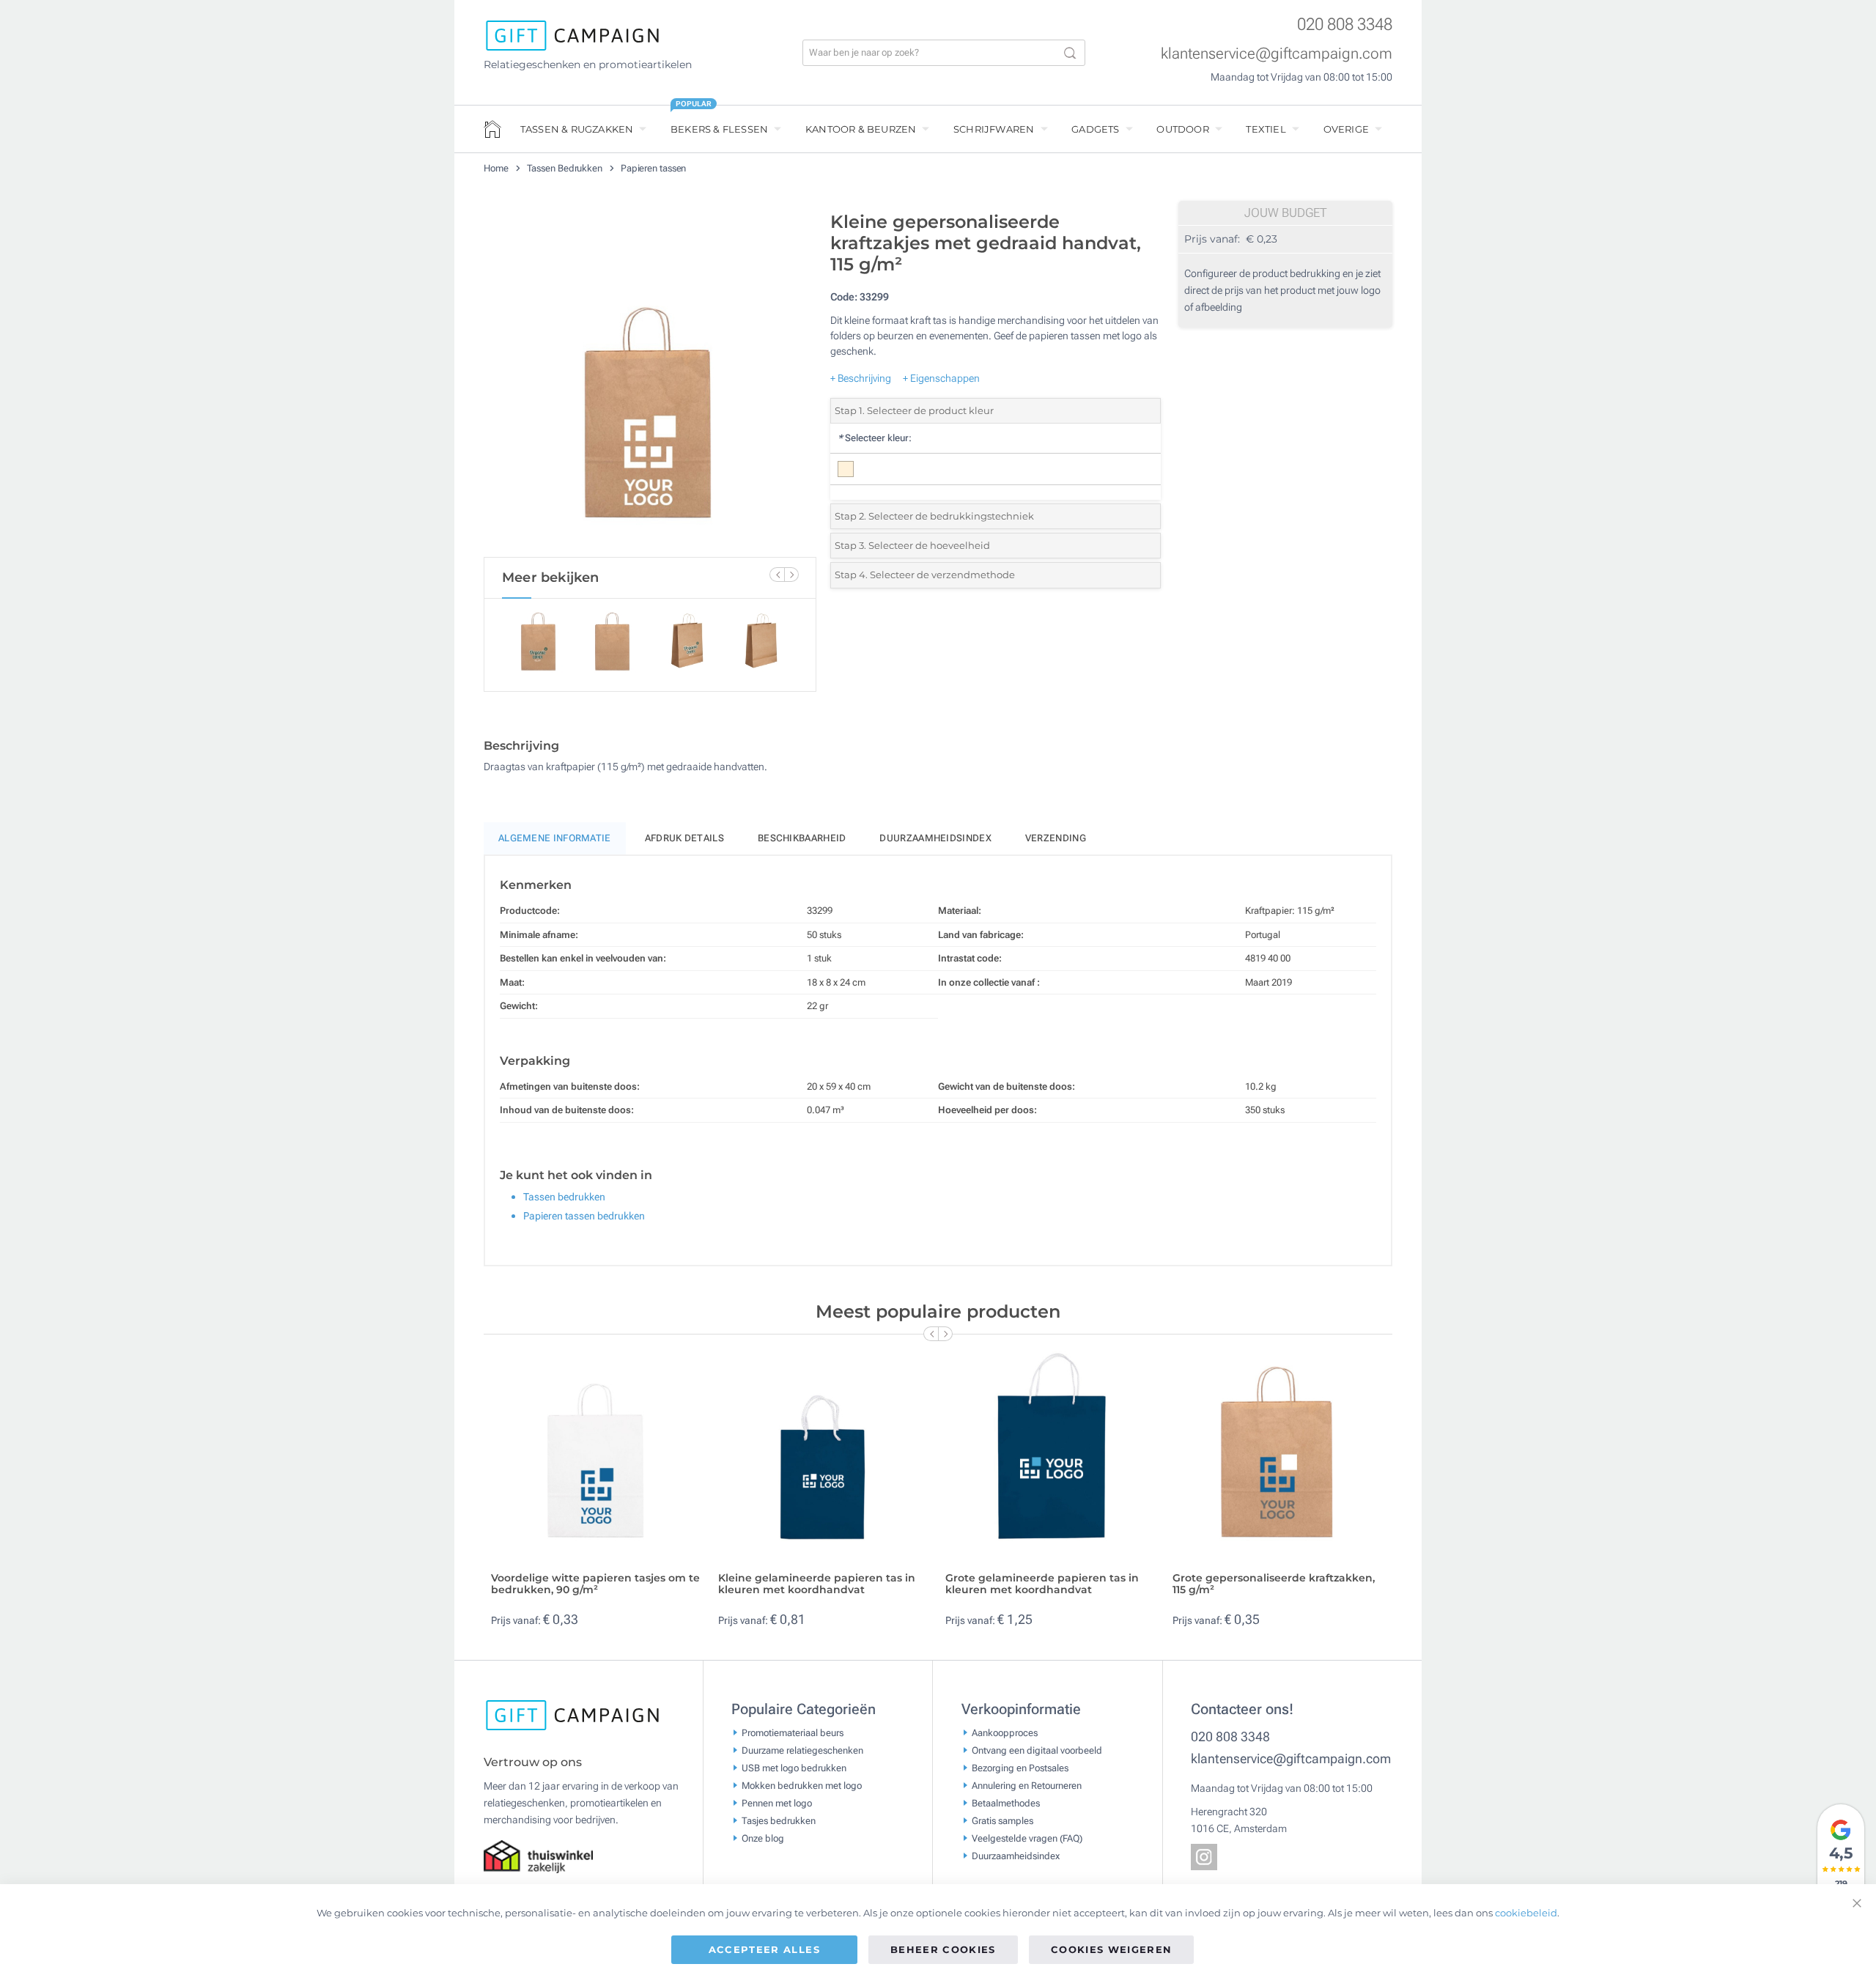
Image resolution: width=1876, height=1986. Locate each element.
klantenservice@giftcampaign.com (1277, 53)
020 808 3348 (1345, 25)
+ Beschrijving (861, 378)
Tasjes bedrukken (779, 1821)
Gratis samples (1002, 1821)
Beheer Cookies (943, 1949)
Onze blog (763, 1838)
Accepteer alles (764, 1949)
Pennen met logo (777, 1803)
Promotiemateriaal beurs (793, 1733)
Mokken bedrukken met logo (802, 1786)
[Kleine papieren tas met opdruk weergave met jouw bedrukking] (650, 380)
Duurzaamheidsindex (935, 838)
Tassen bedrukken (564, 1197)
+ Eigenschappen (941, 378)
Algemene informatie (555, 838)
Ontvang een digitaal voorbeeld (1037, 1750)
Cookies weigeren (1112, 1949)
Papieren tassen (654, 168)
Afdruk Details (684, 838)
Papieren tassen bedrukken (584, 1216)
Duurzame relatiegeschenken (802, 1750)
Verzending (1056, 838)
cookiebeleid (1526, 1913)
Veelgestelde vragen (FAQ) (1027, 1838)
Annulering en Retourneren (1027, 1786)
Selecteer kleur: (875, 438)
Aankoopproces (1005, 1733)
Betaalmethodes (1006, 1803)
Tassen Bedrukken (566, 168)
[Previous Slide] (777, 575)
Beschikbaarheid (802, 838)
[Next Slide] (791, 575)
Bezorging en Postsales (1020, 1768)
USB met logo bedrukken (794, 1768)
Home (497, 168)
